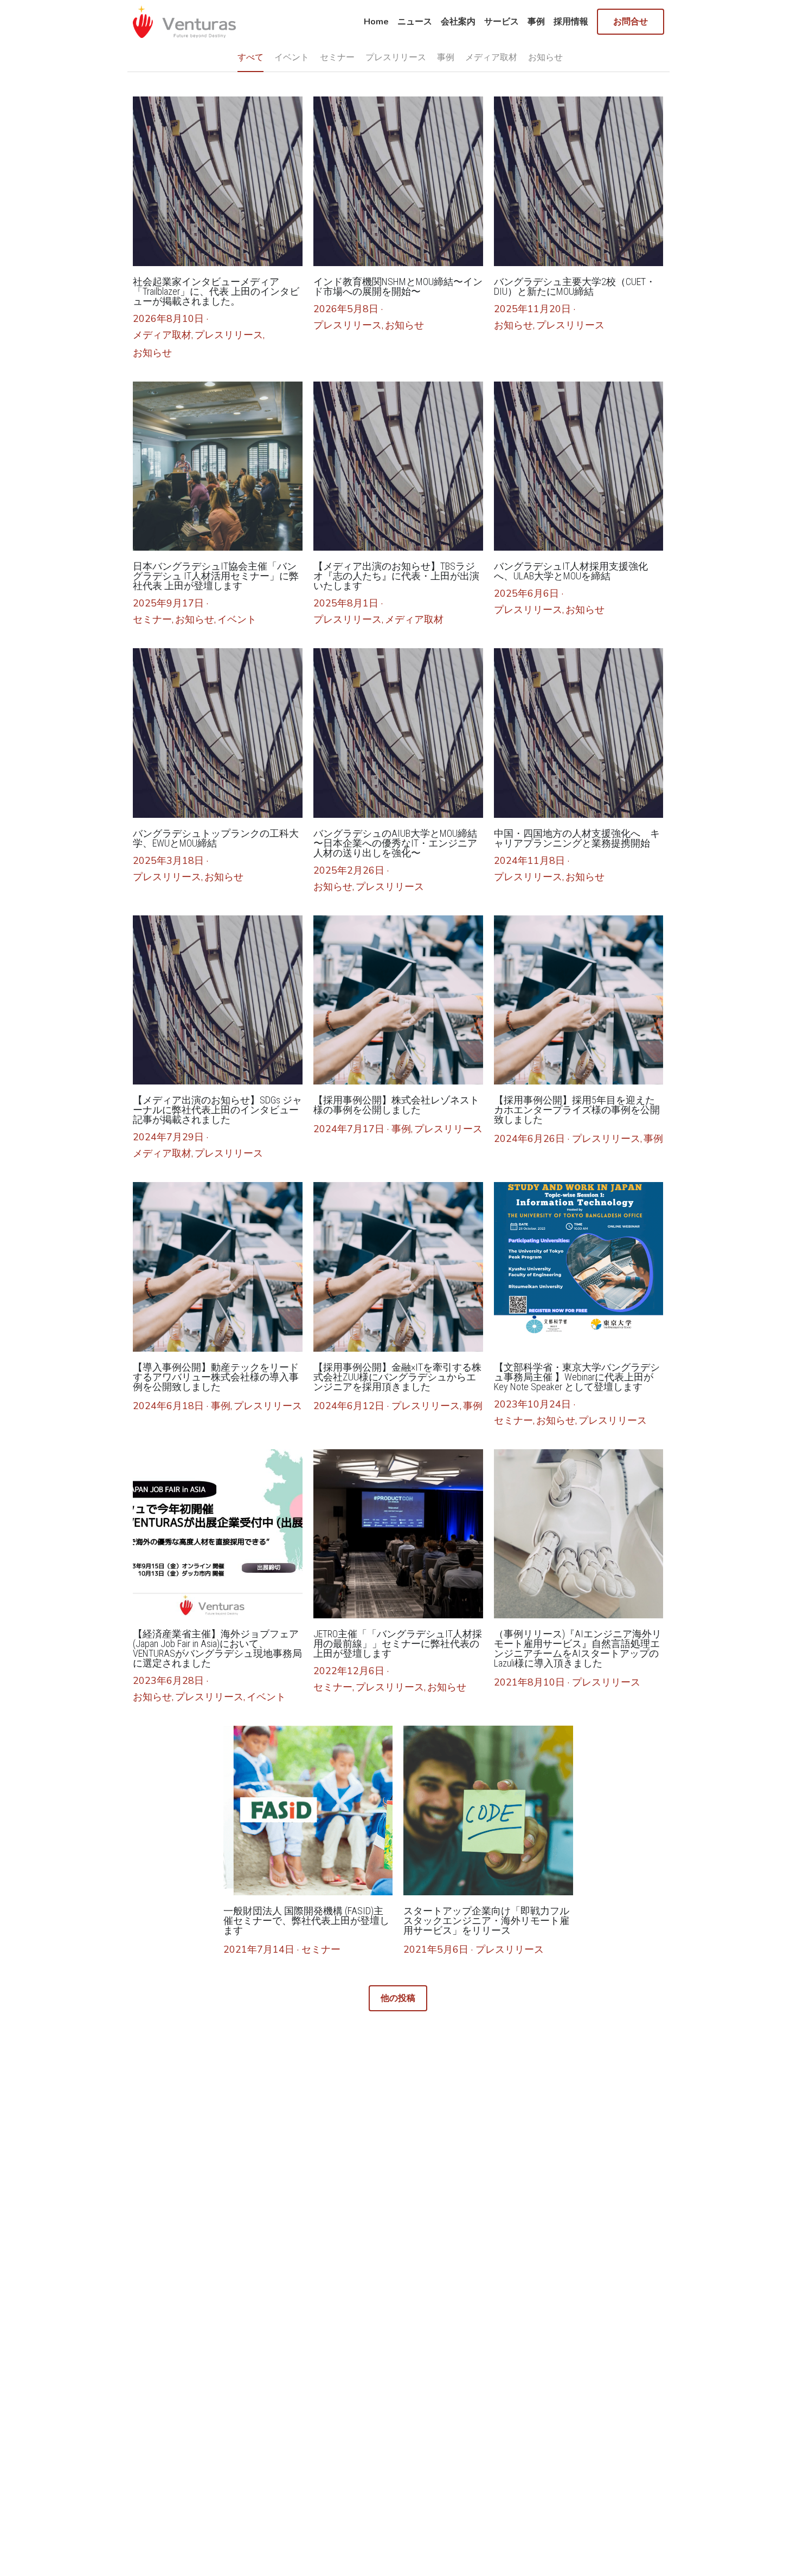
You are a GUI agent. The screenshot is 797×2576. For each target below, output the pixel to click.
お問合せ (631, 22)
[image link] (184, 21)
